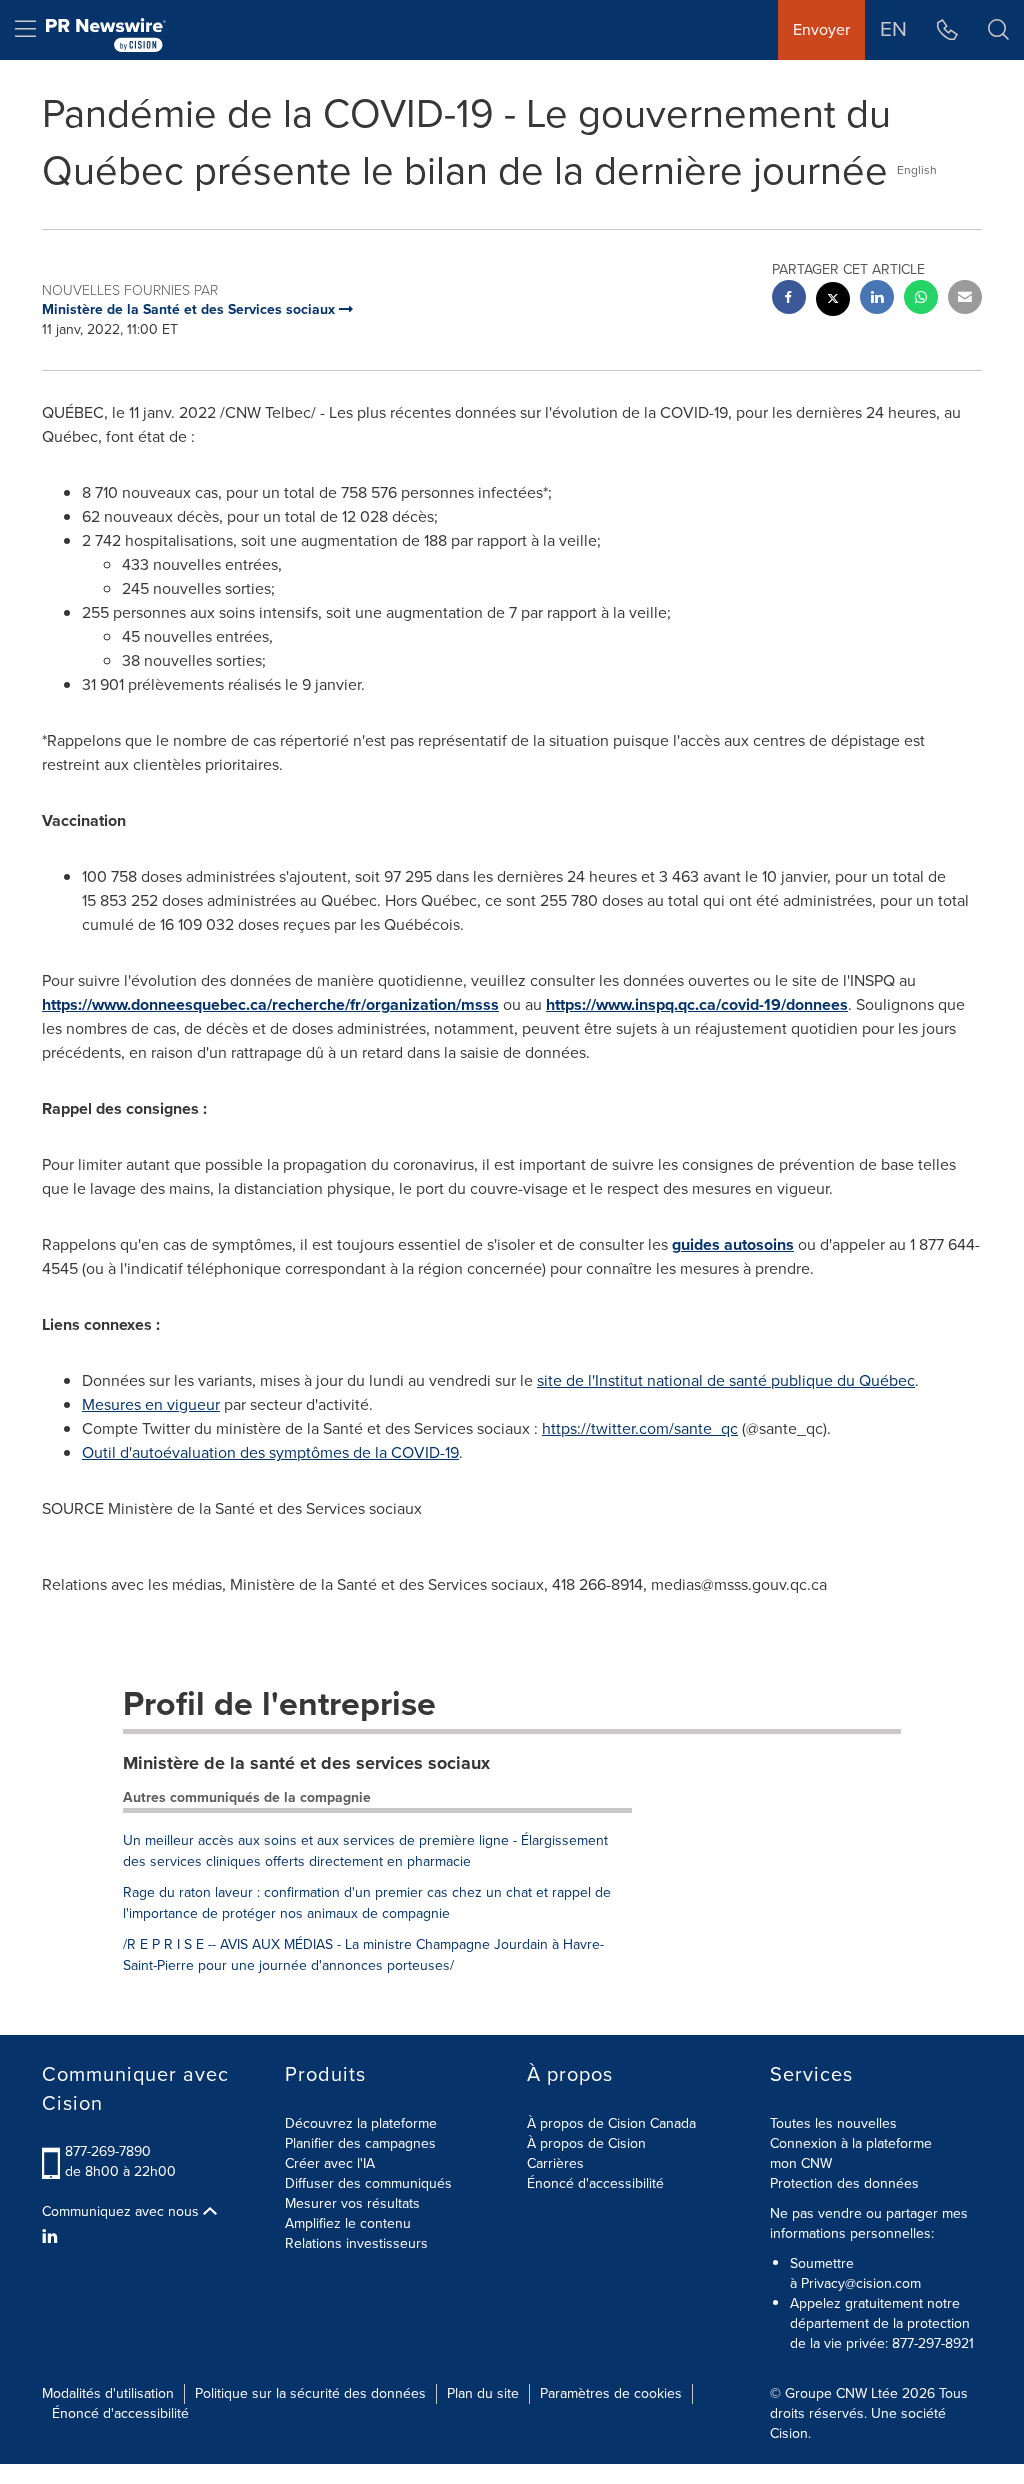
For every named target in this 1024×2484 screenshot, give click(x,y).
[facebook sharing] (789, 299)
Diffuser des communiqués (368, 2183)
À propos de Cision (586, 2143)
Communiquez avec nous (122, 2212)
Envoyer (821, 29)
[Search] (998, 30)
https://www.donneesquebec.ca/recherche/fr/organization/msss (270, 1004)
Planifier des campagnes (360, 2143)
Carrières (555, 2163)
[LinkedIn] (52, 2237)
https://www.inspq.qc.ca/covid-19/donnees (697, 1004)
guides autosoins (733, 1244)
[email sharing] (965, 299)
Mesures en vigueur (151, 1404)
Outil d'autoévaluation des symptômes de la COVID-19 (270, 1452)
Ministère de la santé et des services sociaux (306, 1763)
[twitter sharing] (833, 301)
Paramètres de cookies (611, 2393)
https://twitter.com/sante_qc (640, 1428)
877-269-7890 (108, 2151)
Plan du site (483, 2393)
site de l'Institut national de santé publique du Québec (726, 1380)
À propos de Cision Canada (611, 2123)
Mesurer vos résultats (352, 2203)
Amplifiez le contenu (348, 2223)
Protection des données (844, 2183)
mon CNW (801, 2163)
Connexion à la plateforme (851, 2143)
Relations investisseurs (356, 2243)
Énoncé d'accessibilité (595, 2183)
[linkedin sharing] (877, 299)
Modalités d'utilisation (108, 2393)
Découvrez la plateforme (361, 2123)
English (917, 170)
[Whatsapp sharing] (921, 299)
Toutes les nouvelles (833, 2123)
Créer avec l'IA (330, 2163)
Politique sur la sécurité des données (310, 2393)
